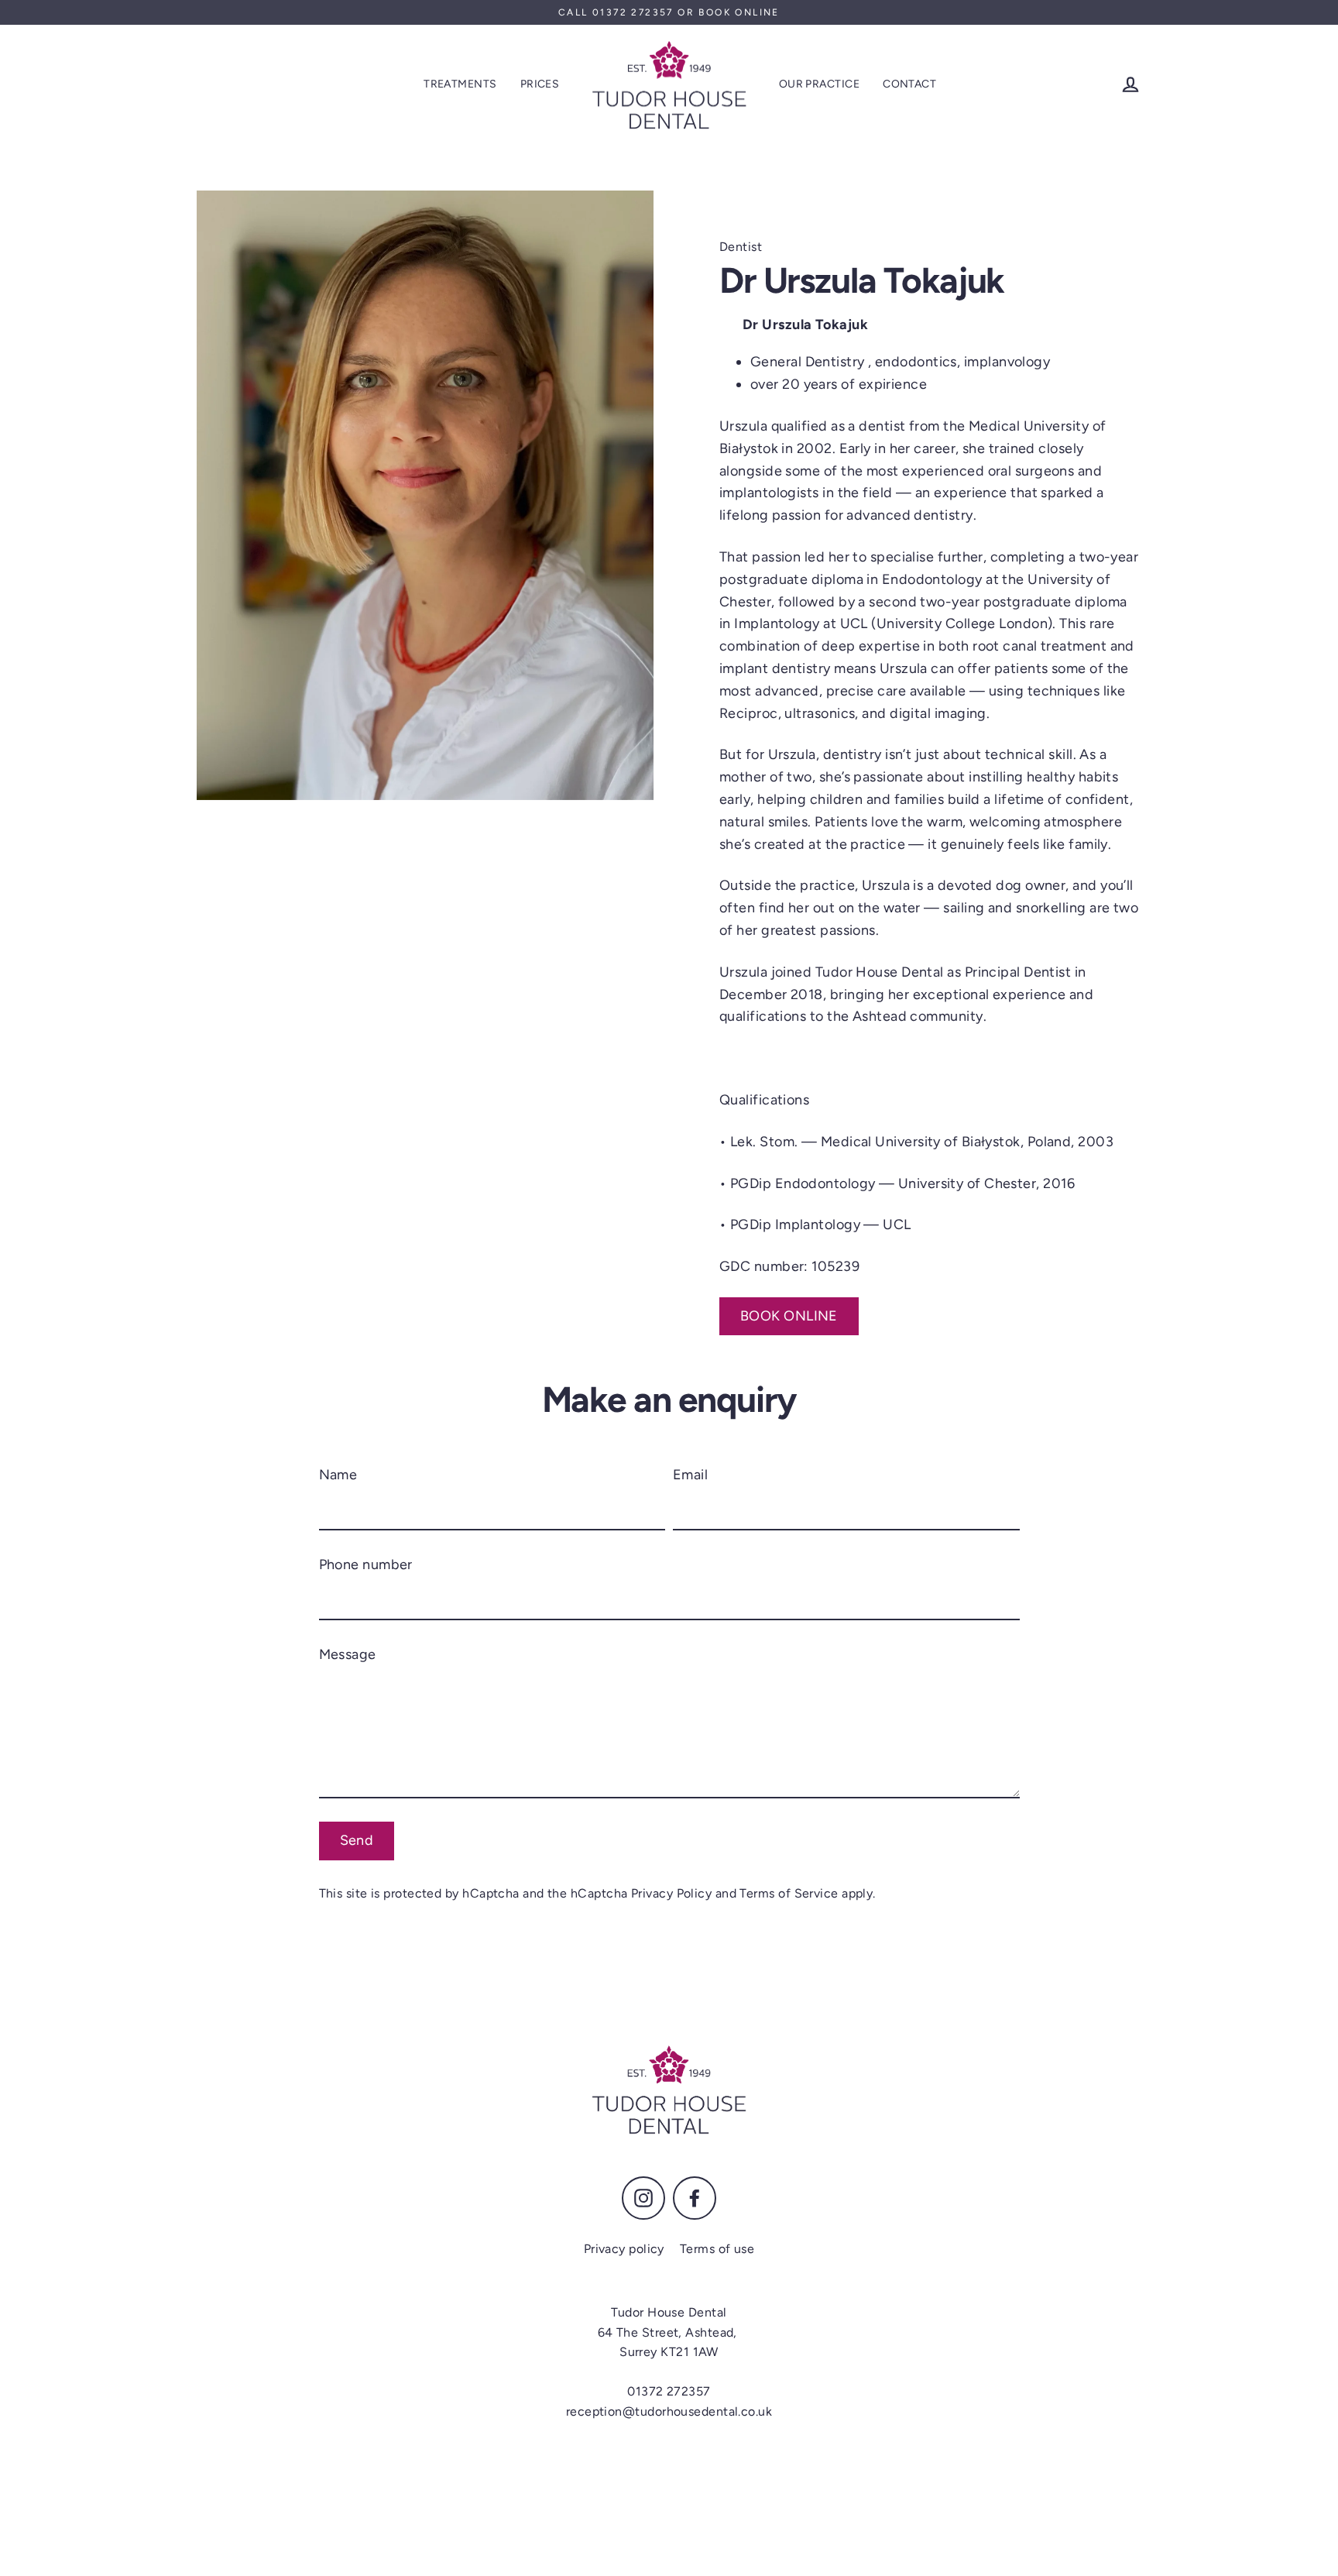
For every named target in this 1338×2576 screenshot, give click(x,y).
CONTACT (909, 84)
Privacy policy (624, 2249)
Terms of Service (789, 1893)
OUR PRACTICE (819, 84)
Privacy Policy (671, 1893)
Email (690, 1475)
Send (357, 1840)
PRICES (540, 84)
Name (338, 1475)
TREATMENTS (460, 84)
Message (348, 1654)
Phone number (366, 1564)
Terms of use (717, 2249)
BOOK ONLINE (789, 1316)
